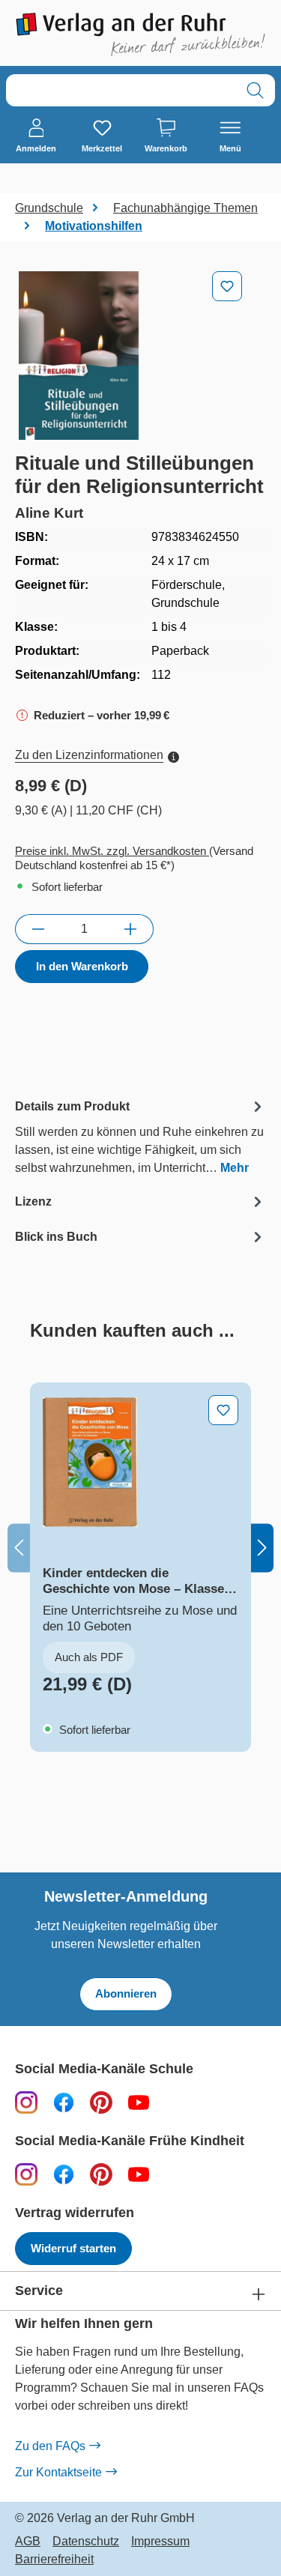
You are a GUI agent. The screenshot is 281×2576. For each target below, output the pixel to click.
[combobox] (121, 90)
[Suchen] (255, 90)
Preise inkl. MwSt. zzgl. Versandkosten (112, 851)
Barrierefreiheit (54, 2560)
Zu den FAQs (50, 2446)
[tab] (140, 1136)
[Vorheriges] (19, 1548)
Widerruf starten (73, 2248)
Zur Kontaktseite (58, 2472)
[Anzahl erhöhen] (131, 929)
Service (39, 2291)
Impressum (160, 2542)
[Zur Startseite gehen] (140, 34)
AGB (28, 2542)
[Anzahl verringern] (38, 929)
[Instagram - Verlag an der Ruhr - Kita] (26, 2174)
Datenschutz (86, 2542)
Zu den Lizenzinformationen (89, 755)
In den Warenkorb (82, 966)
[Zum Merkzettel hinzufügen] (227, 286)
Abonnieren (126, 1993)
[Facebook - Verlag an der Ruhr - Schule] (64, 2102)
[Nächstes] (262, 1548)
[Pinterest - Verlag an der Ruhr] (101, 2102)
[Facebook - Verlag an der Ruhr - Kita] (64, 2174)
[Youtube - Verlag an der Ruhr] (139, 2102)
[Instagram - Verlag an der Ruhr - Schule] (26, 2102)
